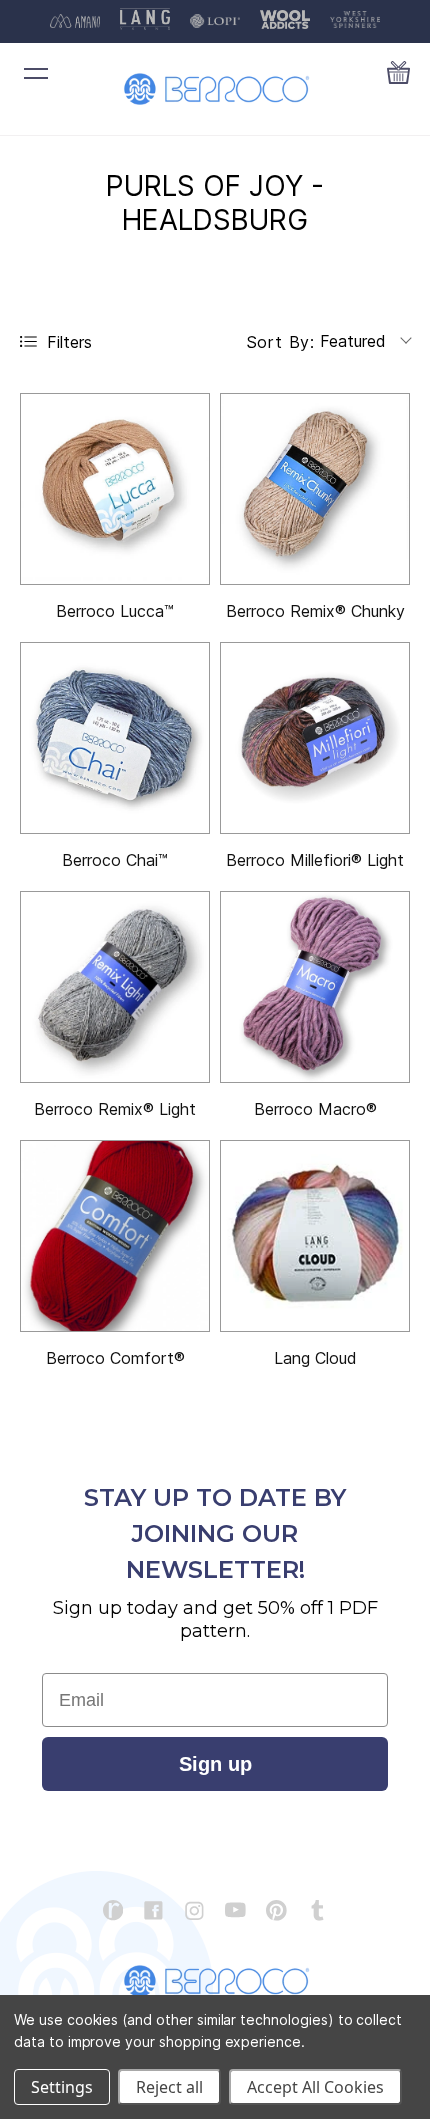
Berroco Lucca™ (115, 611)
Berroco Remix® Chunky (315, 611)
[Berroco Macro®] (315, 987)
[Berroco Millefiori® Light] (315, 738)
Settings (62, 2087)
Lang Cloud (315, 1358)
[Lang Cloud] (315, 1236)
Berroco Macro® (315, 1109)
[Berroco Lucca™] (115, 489)
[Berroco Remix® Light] (115, 987)
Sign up (215, 1764)
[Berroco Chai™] (115, 738)
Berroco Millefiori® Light (315, 860)
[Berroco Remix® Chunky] (315, 489)
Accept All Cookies (315, 2087)
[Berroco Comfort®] (115, 1236)
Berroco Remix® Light (115, 1109)
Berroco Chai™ (115, 860)
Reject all (169, 2087)
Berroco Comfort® (115, 1358)
